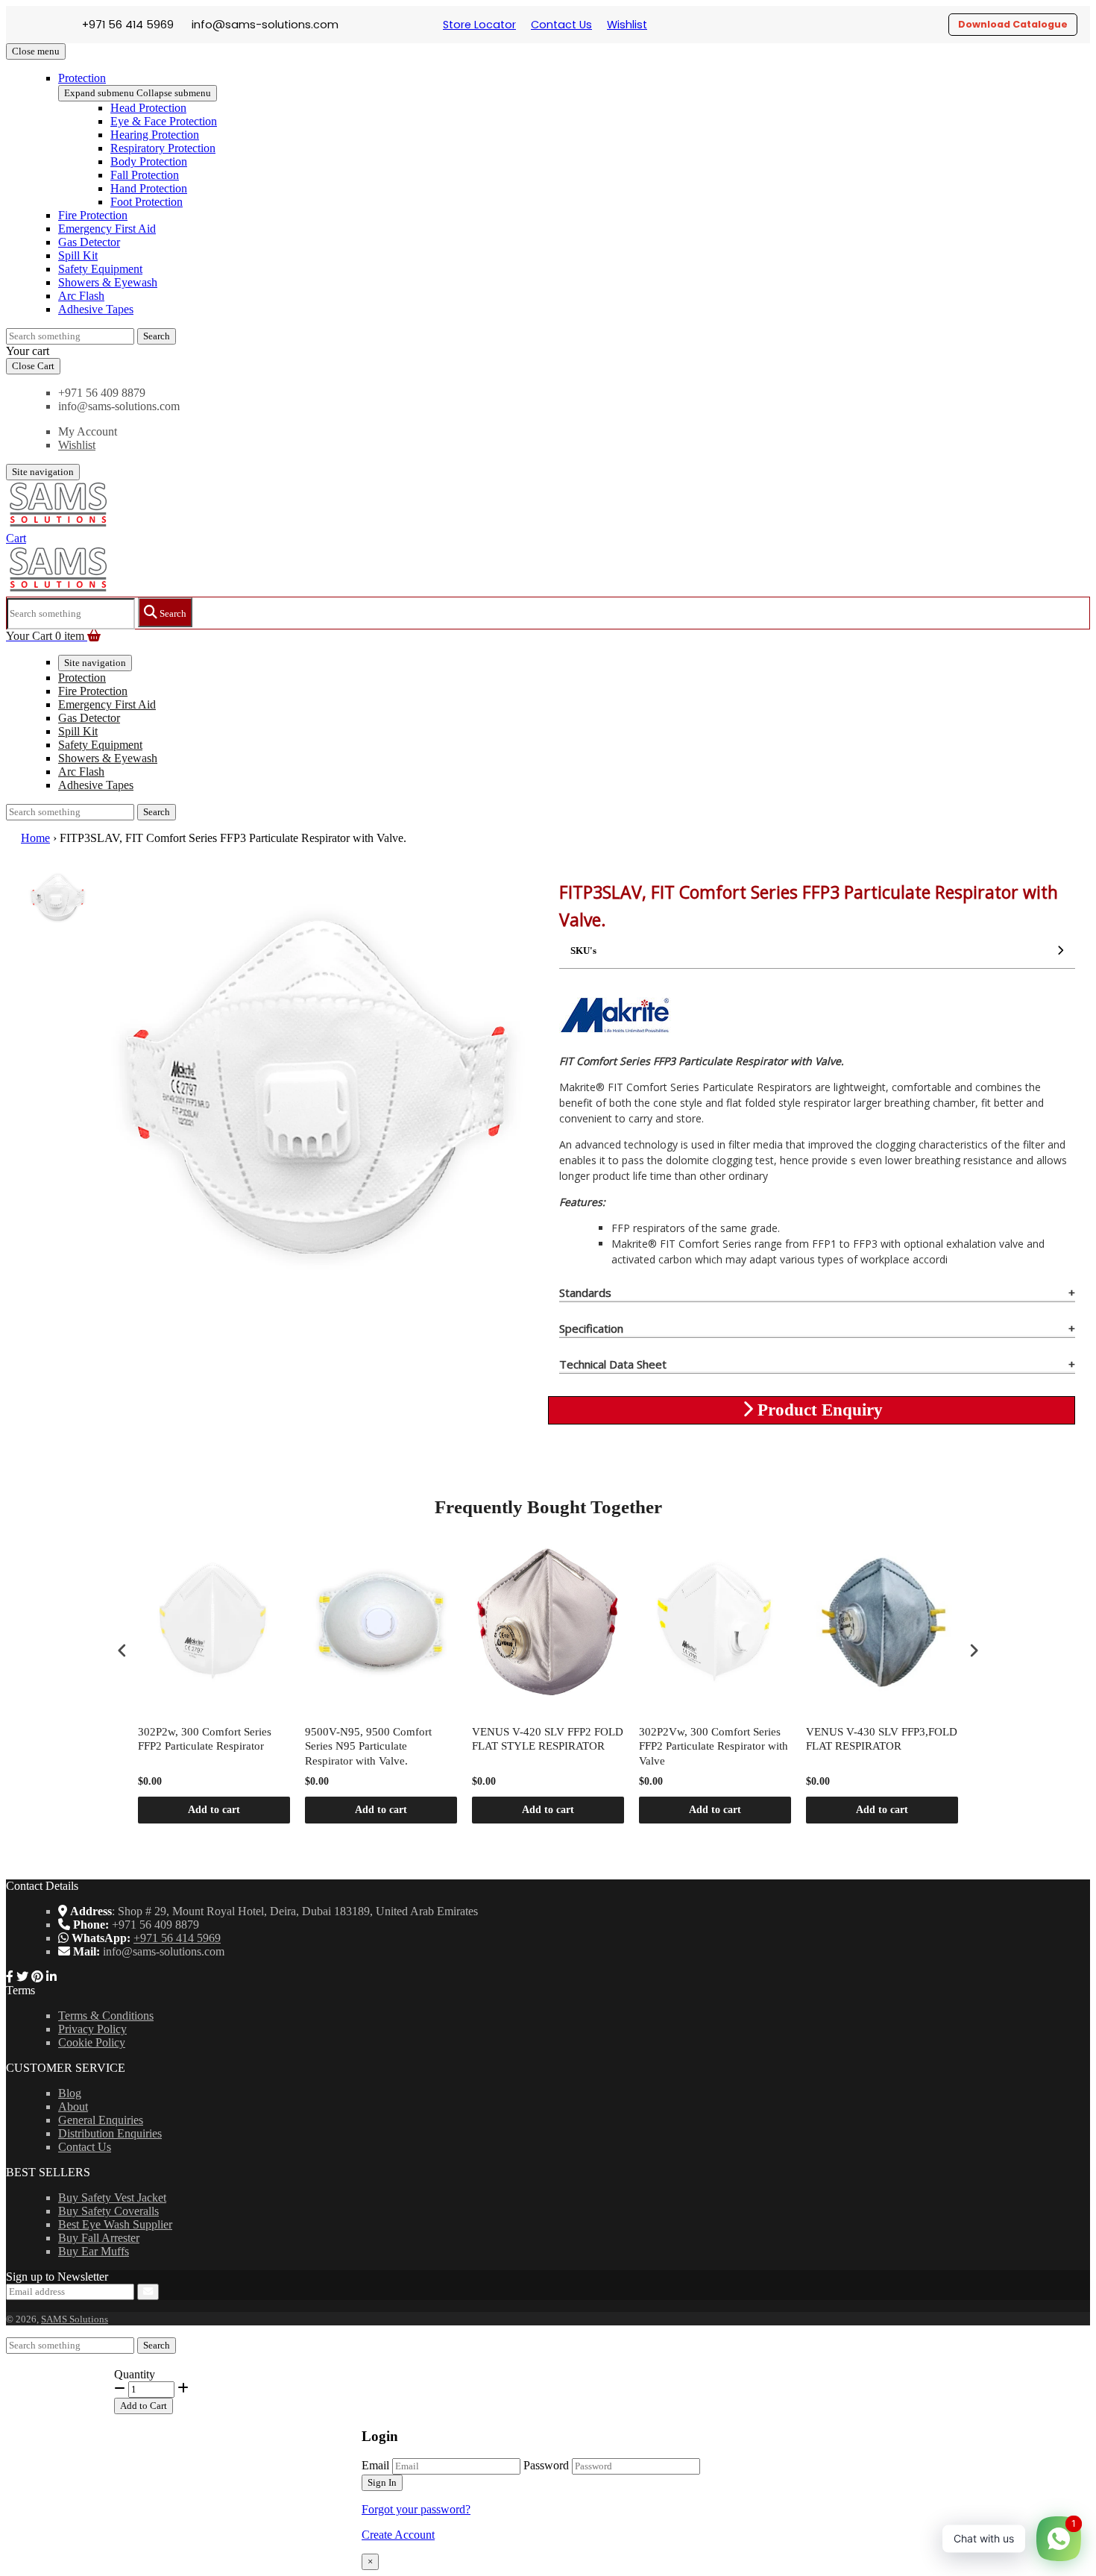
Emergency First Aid (107, 229)
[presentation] (122, 1650)
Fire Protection (93, 215)
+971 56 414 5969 (177, 1938)
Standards (585, 1292)
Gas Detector (89, 242)
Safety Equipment (100, 269)
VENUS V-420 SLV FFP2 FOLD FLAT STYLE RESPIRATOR (548, 1739)
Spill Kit (78, 255)
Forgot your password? (416, 2509)
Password (546, 2465)
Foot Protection (147, 202)
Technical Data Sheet (613, 1364)
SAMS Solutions (75, 2319)
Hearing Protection (155, 135)
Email (375, 2465)
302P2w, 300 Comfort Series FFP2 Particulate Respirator (205, 1739)
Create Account (398, 2535)
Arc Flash (81, 296)
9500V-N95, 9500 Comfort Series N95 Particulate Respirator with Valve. (368, 1746)
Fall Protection (145, 175)
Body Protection (149, 161)
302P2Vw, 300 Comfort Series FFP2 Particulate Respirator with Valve (714, 1746)
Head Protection (148, 108)
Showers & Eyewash (108, 282)
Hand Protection (149, 188)
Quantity (135, 2374)
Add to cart (214, 1810)
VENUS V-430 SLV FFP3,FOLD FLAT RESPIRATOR (882, 1739)
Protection (82, 78)
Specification (591, 1328)
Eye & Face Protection (164, 121)
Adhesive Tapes (96, 309)
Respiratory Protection (163, 148)
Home (35, 838)
